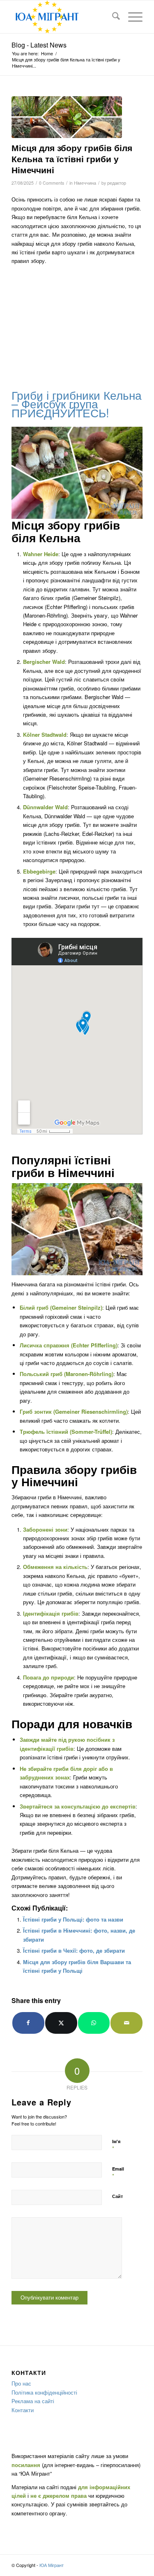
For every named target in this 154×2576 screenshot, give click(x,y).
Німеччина (85, 183)
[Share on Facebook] (28, 2023)
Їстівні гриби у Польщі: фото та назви (73, 1919)
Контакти (23, 2410)
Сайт (117, 2196)
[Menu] (131, 17)
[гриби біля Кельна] (67, 117)
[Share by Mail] (126, 2023)
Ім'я (116, 2145)
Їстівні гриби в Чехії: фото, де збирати (74, 1950)
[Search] (112, 17)
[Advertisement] (77, 326)
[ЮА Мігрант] (64, 17)
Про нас (21, 2383)
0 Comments (52, 183)
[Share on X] (61, 2023)
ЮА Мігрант (52, 2565)
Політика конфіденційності (44, 2392)
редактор (117, 183)
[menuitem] (112, 17)
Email (118, 2173)
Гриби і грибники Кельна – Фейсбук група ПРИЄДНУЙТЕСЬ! (77, 404)
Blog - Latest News (39, 45)
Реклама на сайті (33, 2401)
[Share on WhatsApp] (94, 2023)
